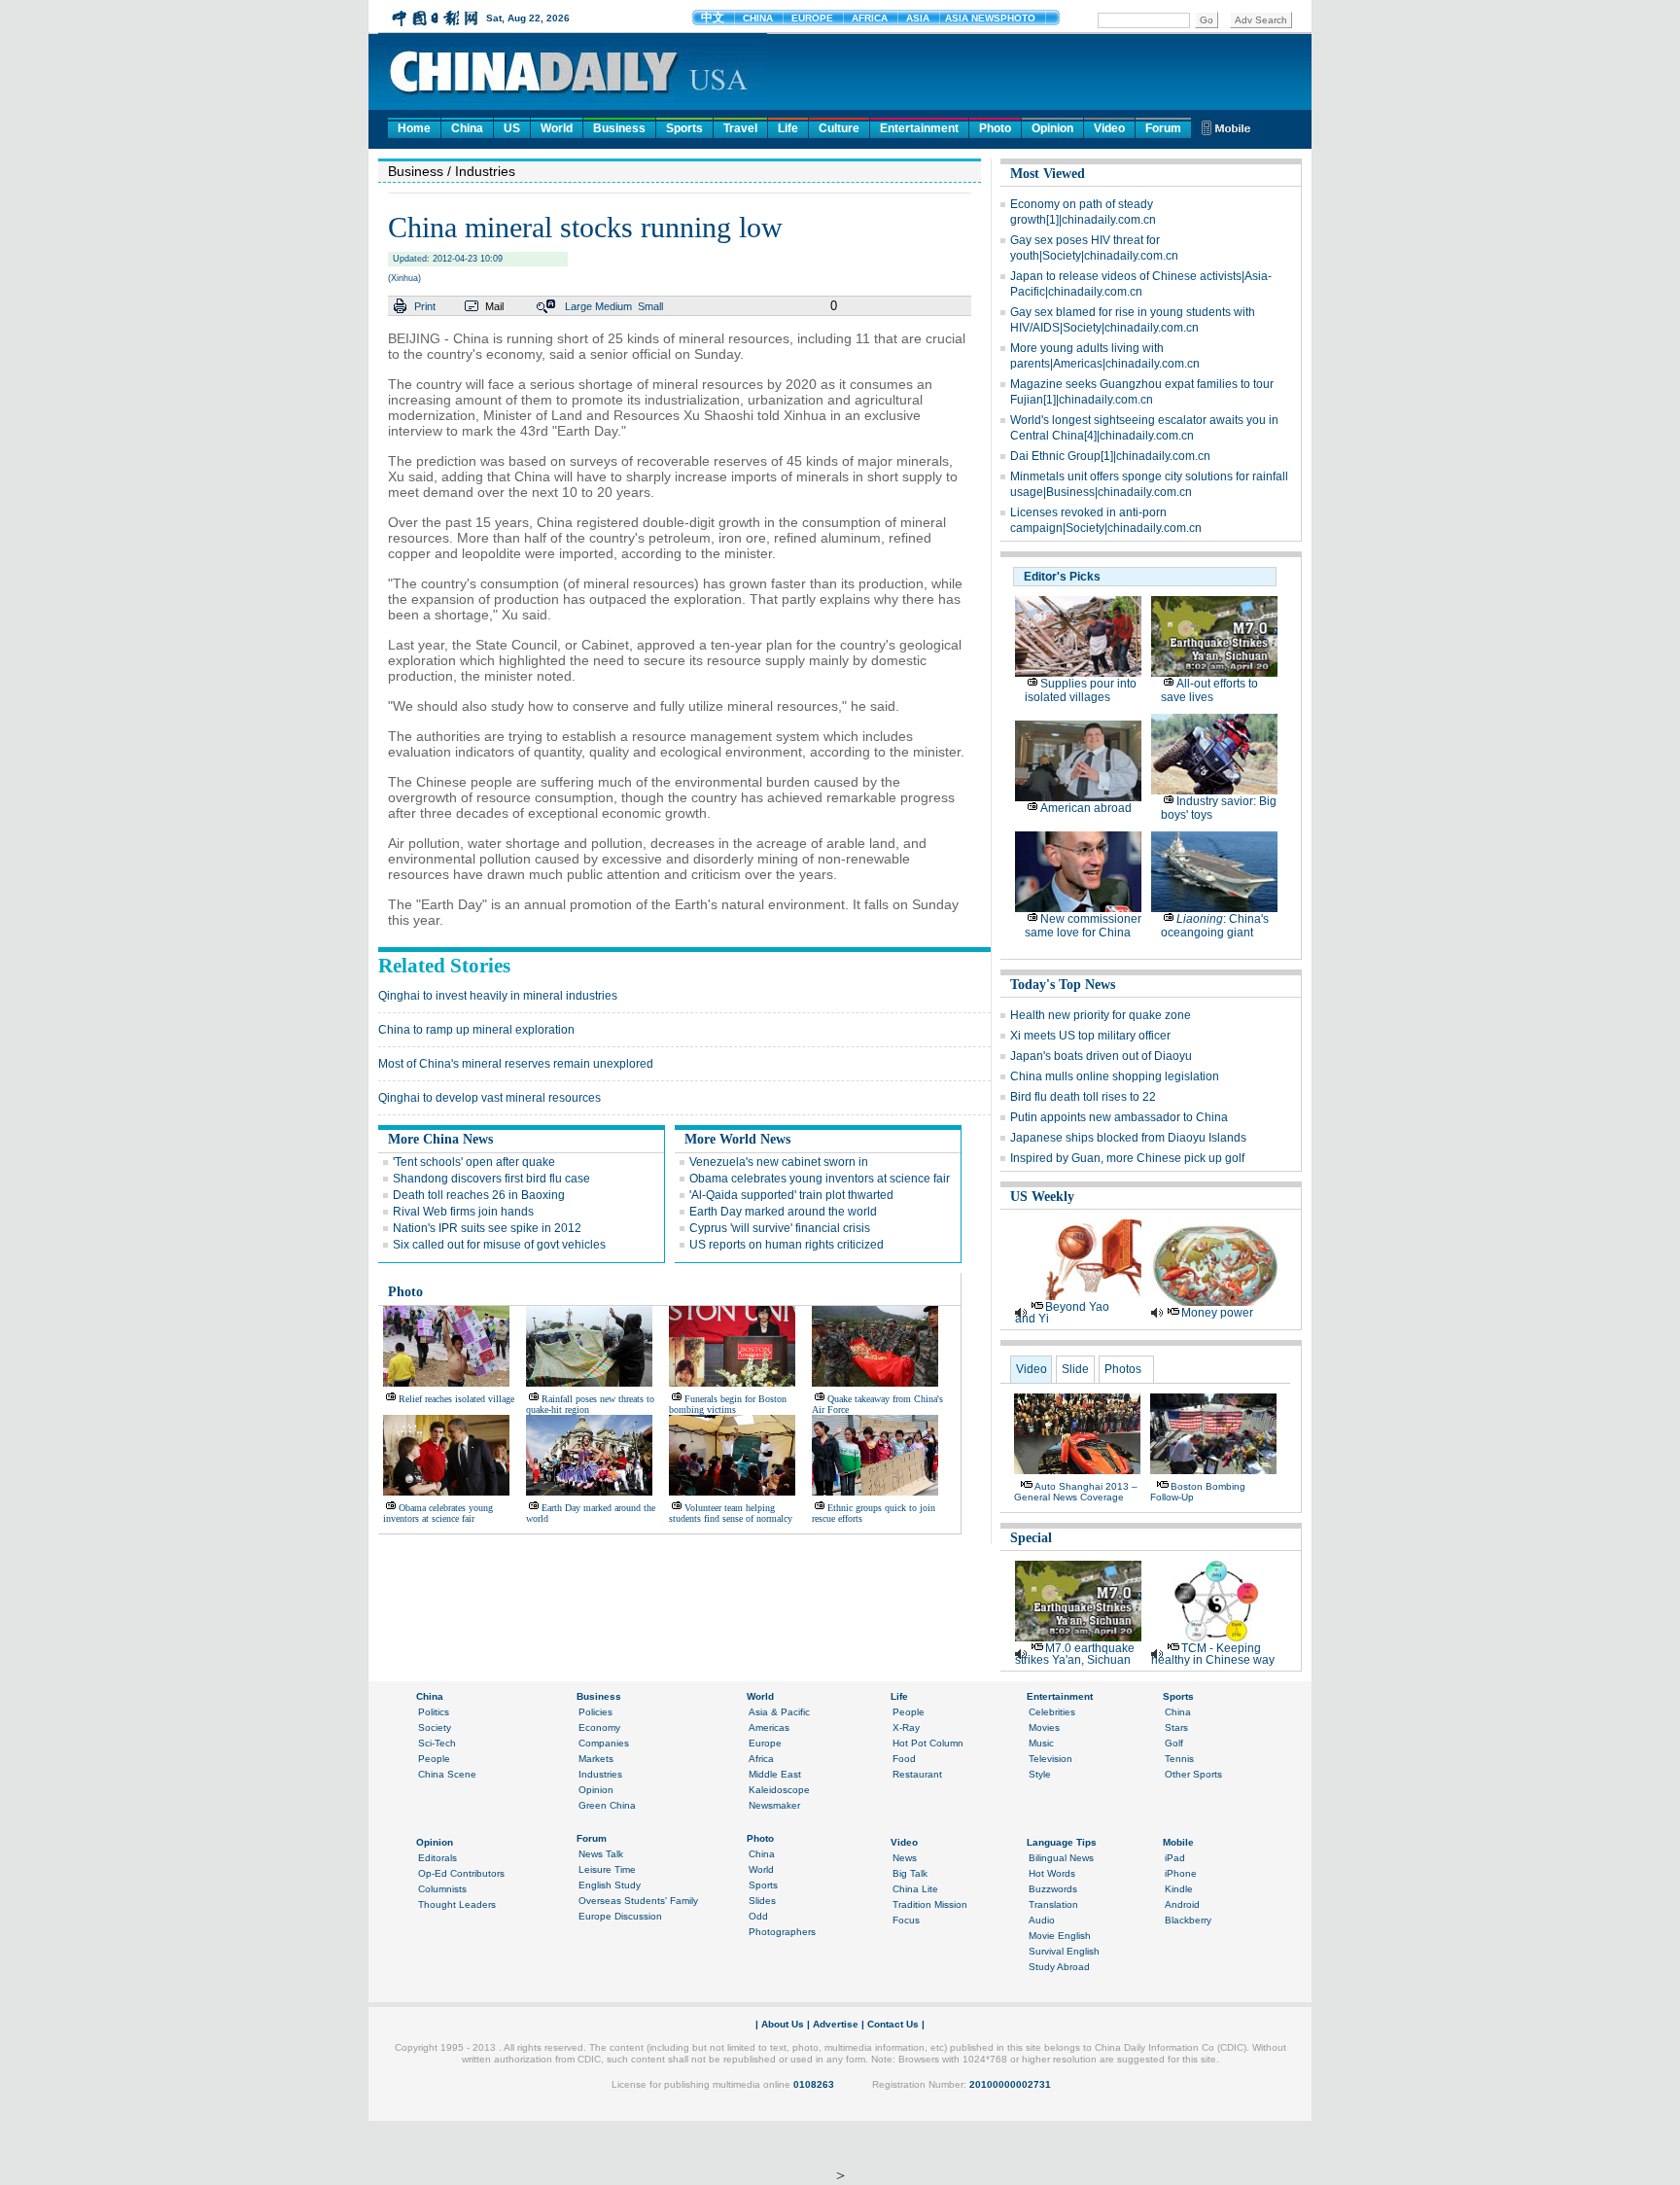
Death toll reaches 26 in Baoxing (479, 1195)
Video (1109, 128)
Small (650, 306)
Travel (740, 128)
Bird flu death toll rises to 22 (1083, 1097)
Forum (1163, 128)
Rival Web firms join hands (463, 1212)
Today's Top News (1063, 985)
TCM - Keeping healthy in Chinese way (1213, 1654)
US (512, 128)
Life (788, 128)
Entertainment (919, 128)
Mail (494, 306)
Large (578, 306)
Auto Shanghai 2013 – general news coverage (1076, 1492)
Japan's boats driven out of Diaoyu (1101, 1056)
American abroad (1086, 808)
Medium (613, 306)
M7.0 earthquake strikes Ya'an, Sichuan (1075, 1654)
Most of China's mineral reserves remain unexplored (516, 1064)
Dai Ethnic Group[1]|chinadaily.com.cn (1110, 456)
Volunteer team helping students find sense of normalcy (731, 1513)
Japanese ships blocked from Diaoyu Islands (1128, 1138)
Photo (995, 128)
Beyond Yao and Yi (1062, 1313)
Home (414, 128)
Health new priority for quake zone (1101, 1015)
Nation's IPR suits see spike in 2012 (487, 1228)
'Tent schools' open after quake (474, 1162)
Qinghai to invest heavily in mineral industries (498, 996)
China (467, 128)
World (557, 128)
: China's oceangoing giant (1215, 926)
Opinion (1052, 128)
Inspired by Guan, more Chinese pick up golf (1127, 1158)
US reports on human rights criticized (787, 1245)
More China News (440, 1139)
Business (619, 128)
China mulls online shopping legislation (1115, 1076)
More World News (737, 1139)
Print (425, 306)
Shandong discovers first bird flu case (491, 1179)
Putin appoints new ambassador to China (1119, 1117)
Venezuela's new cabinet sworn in (779, 1162)
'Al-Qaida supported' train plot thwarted (791, 1195)
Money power (1217, 1313)
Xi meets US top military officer (1090, 1036)
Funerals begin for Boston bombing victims (728, 1404)
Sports (684, 128)
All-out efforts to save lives (1209, 690)
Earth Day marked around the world (783, 1212)
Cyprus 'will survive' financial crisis (780, 1228)
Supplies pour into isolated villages (1081, 690)
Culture (839, 128)
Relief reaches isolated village (456, 1399)
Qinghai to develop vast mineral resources (490, 1098)
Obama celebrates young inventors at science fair (820, 1179)
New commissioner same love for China (1083, 926)
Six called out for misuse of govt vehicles (499, 1245)
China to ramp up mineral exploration (476, 1030)
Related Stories (444, 966)
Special (1031, 1538)
